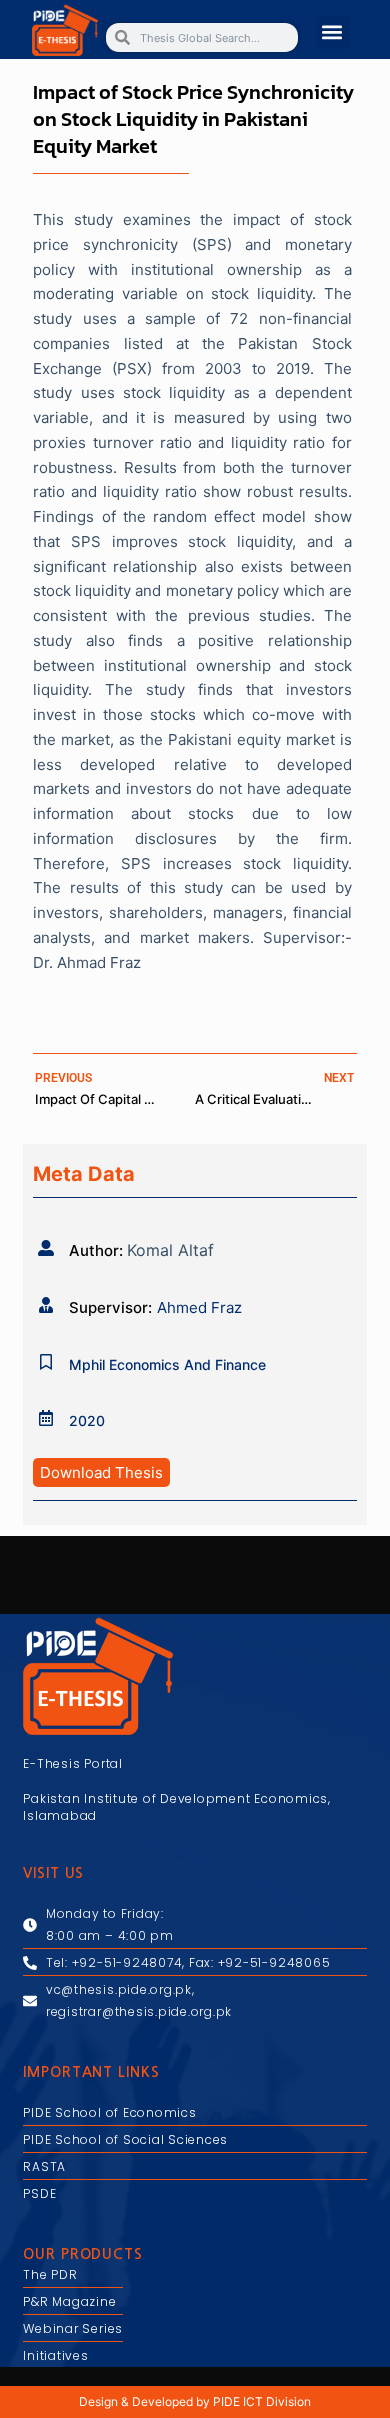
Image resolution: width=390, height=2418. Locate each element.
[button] (332, 32)
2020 (87, 1420)
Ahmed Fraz (199, 1307)
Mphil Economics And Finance (167, 1364)
